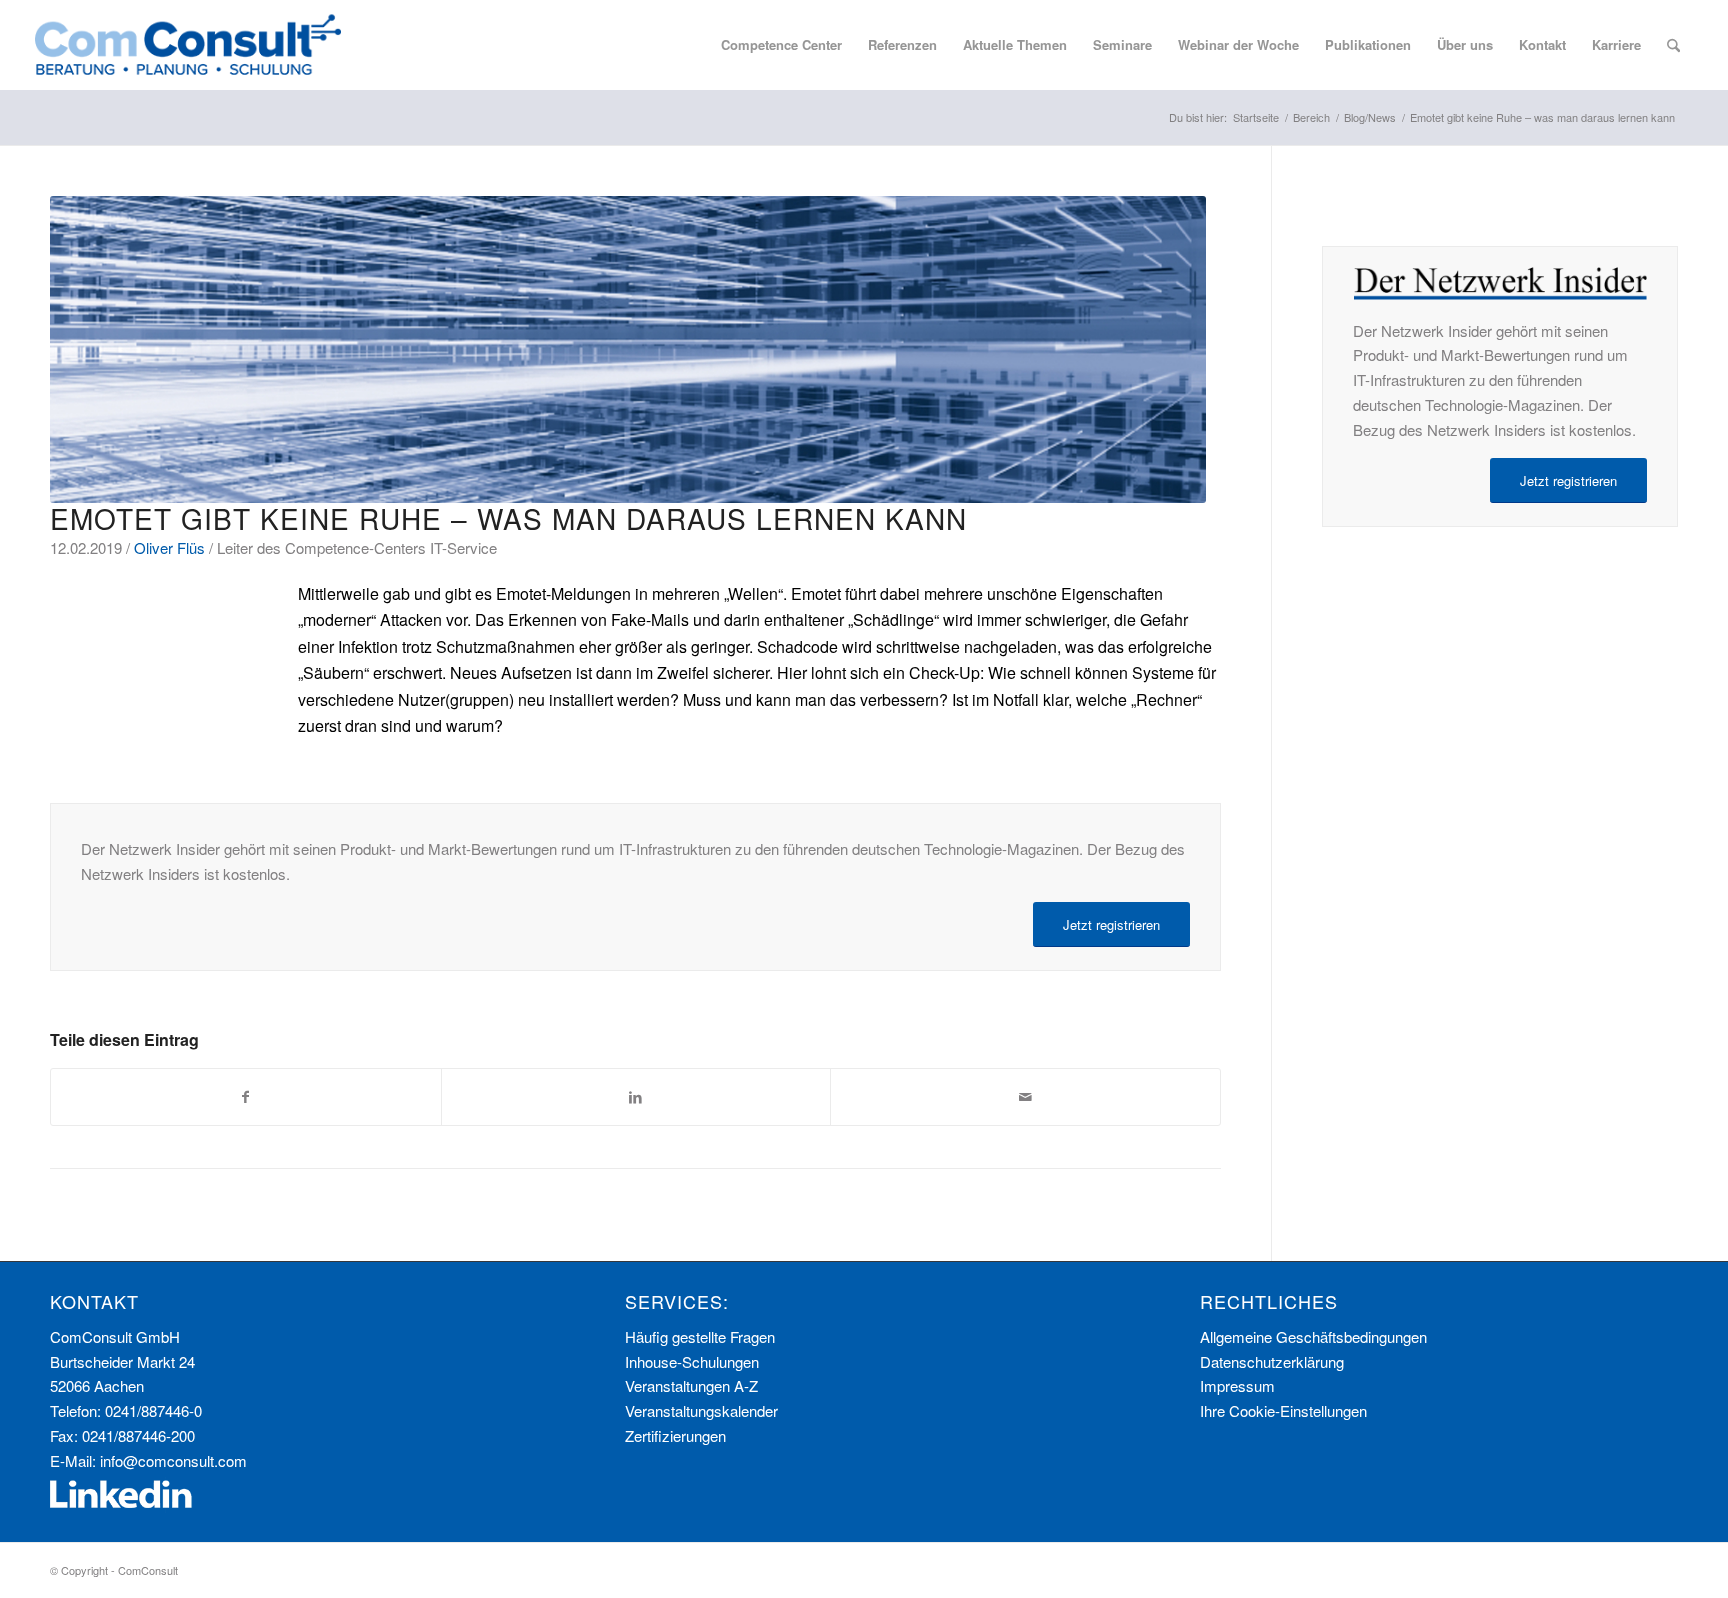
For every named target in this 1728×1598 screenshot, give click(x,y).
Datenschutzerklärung (1272, 1361)
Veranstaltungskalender (701, 1410)
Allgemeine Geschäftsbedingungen (1313, 1336)
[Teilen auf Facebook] (246, 1097)
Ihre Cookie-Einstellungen (1283, 1410)
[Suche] (1673, 45)
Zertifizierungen (675, 1435)
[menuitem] (781, 45)
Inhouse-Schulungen (692, 1361)
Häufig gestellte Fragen (700, 1336)
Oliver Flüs (169, 547)
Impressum (1237, 1385)
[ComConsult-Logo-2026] (188, 45)
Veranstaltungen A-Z (691, 1385)
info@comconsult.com (173, 1460)
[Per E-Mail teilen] (1025, 1097)
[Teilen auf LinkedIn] (636, 1097)
